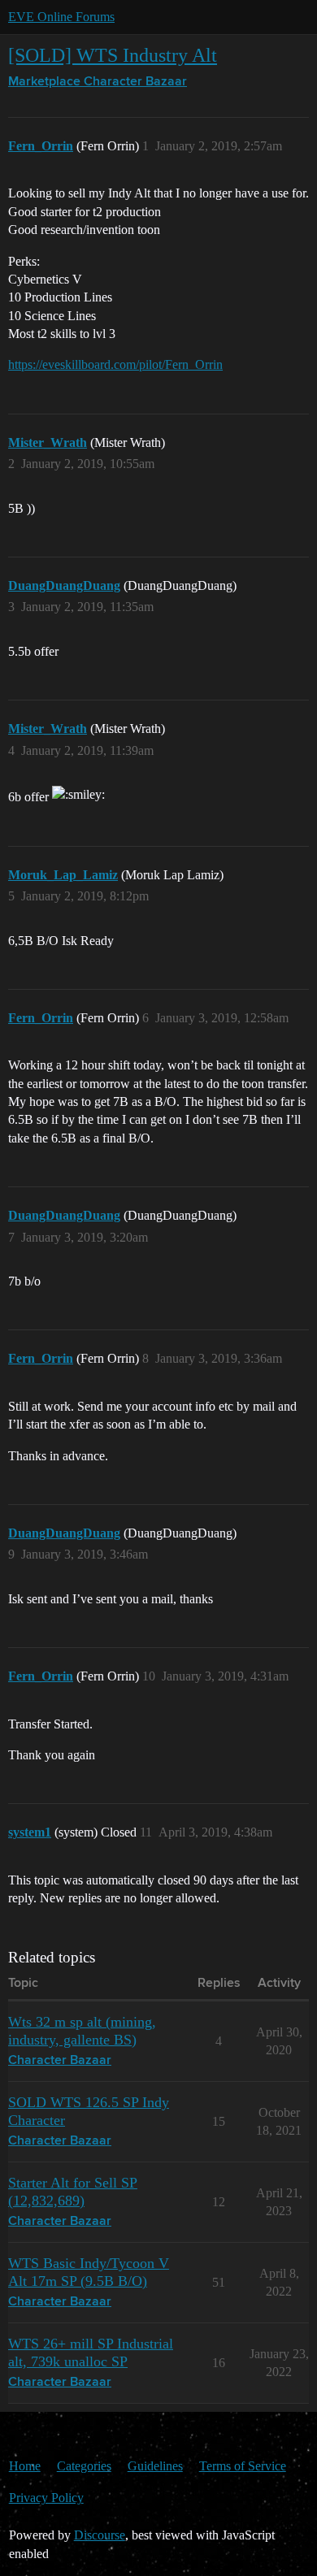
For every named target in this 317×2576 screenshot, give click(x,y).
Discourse (100, 2535)
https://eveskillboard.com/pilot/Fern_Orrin (115, 364)
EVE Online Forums (61, 17)
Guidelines (155, 2466)
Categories (84, 2466)
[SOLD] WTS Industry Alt (113, 55)
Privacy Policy (46, 2498)
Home (25, 2466)
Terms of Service (243, 2466)
